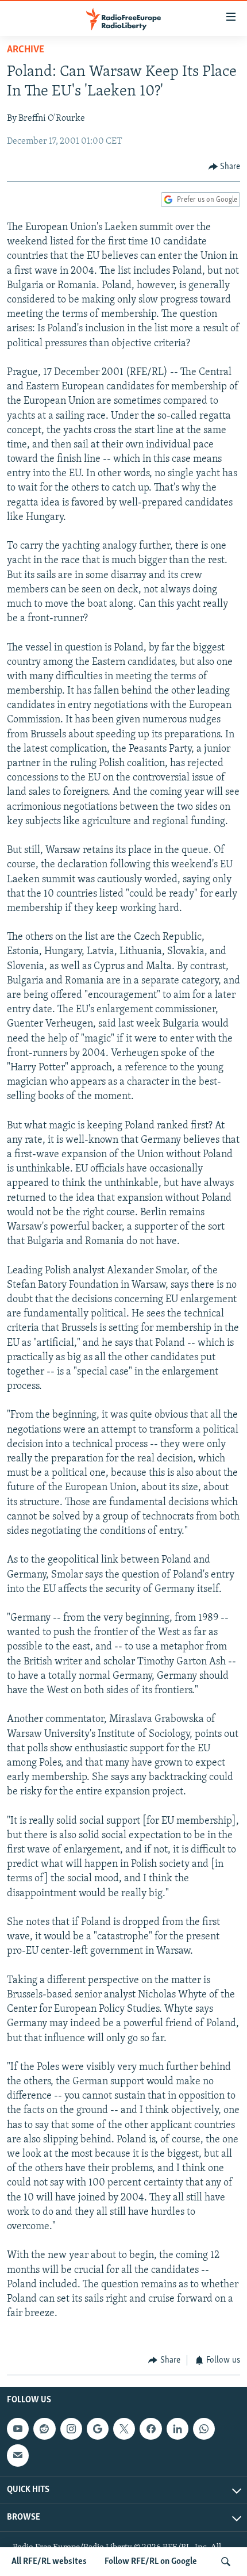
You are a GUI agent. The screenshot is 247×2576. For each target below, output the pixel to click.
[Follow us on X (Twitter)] (124, 2429)
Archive (26, 50)
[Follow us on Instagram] (71, 2429)
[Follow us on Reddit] (44, 2429)
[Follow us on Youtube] (18, 2429)
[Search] (226, 2562)
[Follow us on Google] (98, 2429)
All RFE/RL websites (49, 2562)
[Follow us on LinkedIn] (177, 2429)
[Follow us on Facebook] (150, 2429)
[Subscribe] (18, 2455)
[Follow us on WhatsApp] (204, 2429)
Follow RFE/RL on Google (151, 2562)
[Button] (225, 167)
